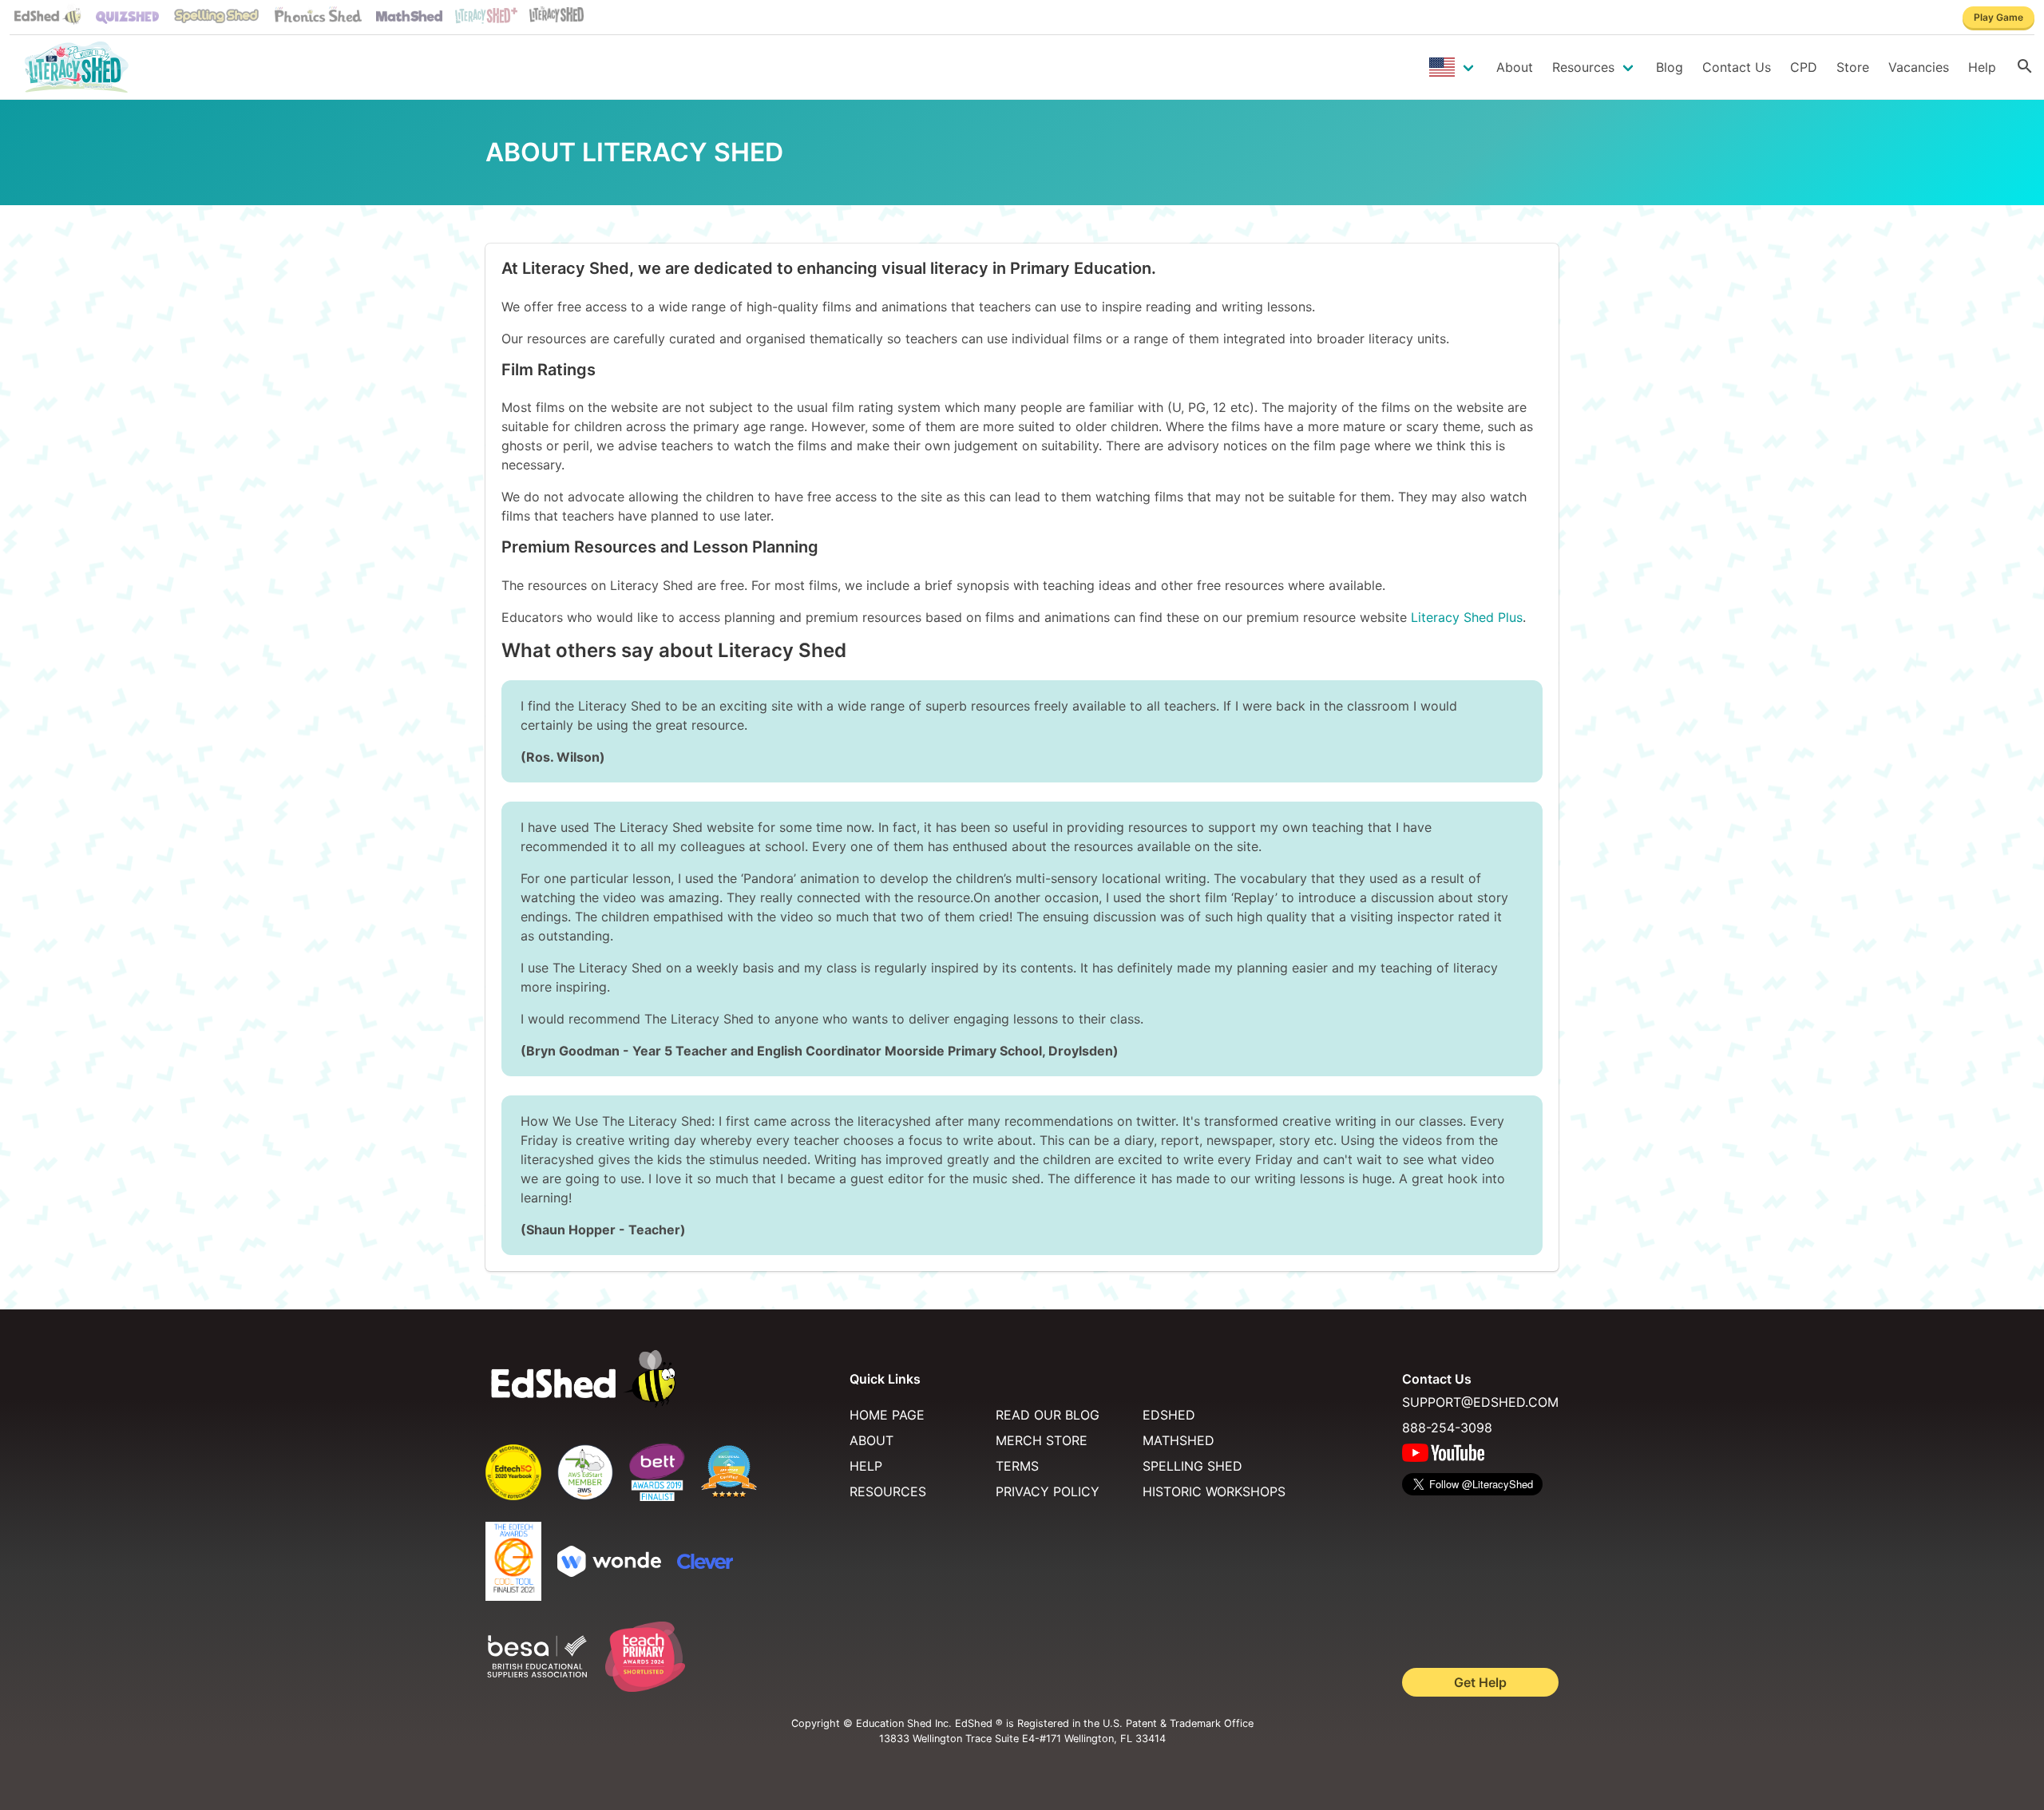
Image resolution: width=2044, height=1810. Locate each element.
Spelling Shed (1192, 1466)
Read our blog (1048, 1415)
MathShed (1178, 1440)
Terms (1017, 1466)
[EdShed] (658, 1379)
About (1515, 67)
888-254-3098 (1447, 1428)
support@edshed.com (1480, 1402)
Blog (1670, 67)
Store (1853, 67)
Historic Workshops (1214, 1491)
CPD (1804, 67)
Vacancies (1919, 67)
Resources (1583, 67)
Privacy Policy (1048, 1491)
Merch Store (1042, 1440)
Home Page (887, 1415)
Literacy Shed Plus (1467, 617)
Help (1982, 67)
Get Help (1480, 1682)
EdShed (1169, 1415)
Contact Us (1737, 67)
